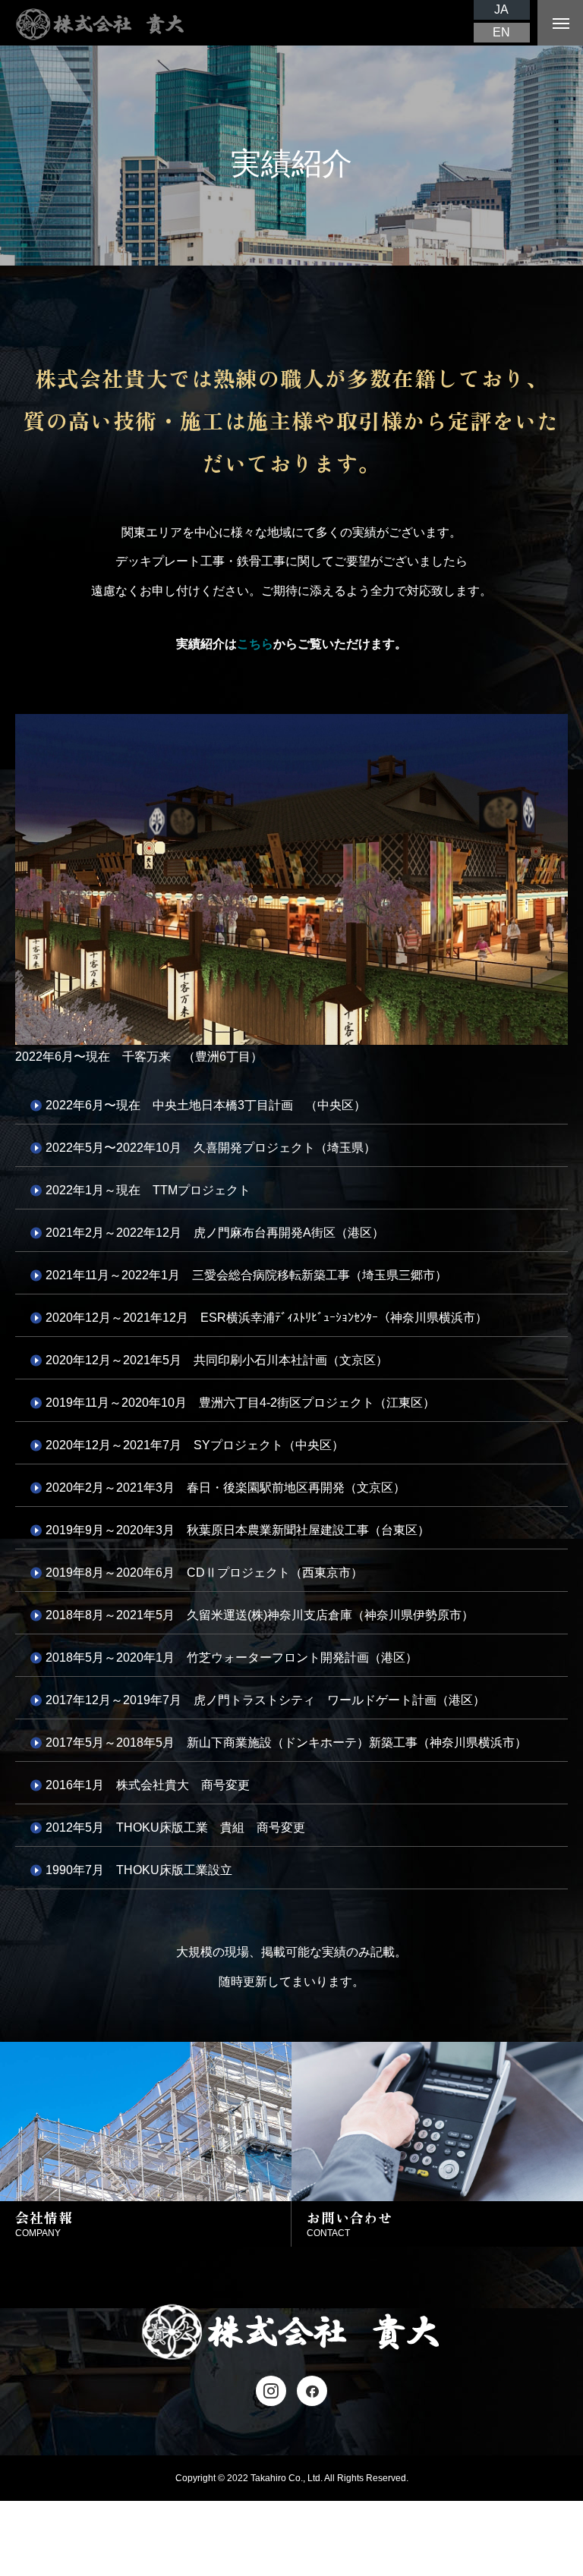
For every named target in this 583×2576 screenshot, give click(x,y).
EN (501, 32)
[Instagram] (271, 2391)
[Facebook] (312, 2391)
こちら (255, 644)
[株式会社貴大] (101, 23)
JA (501, 9)
